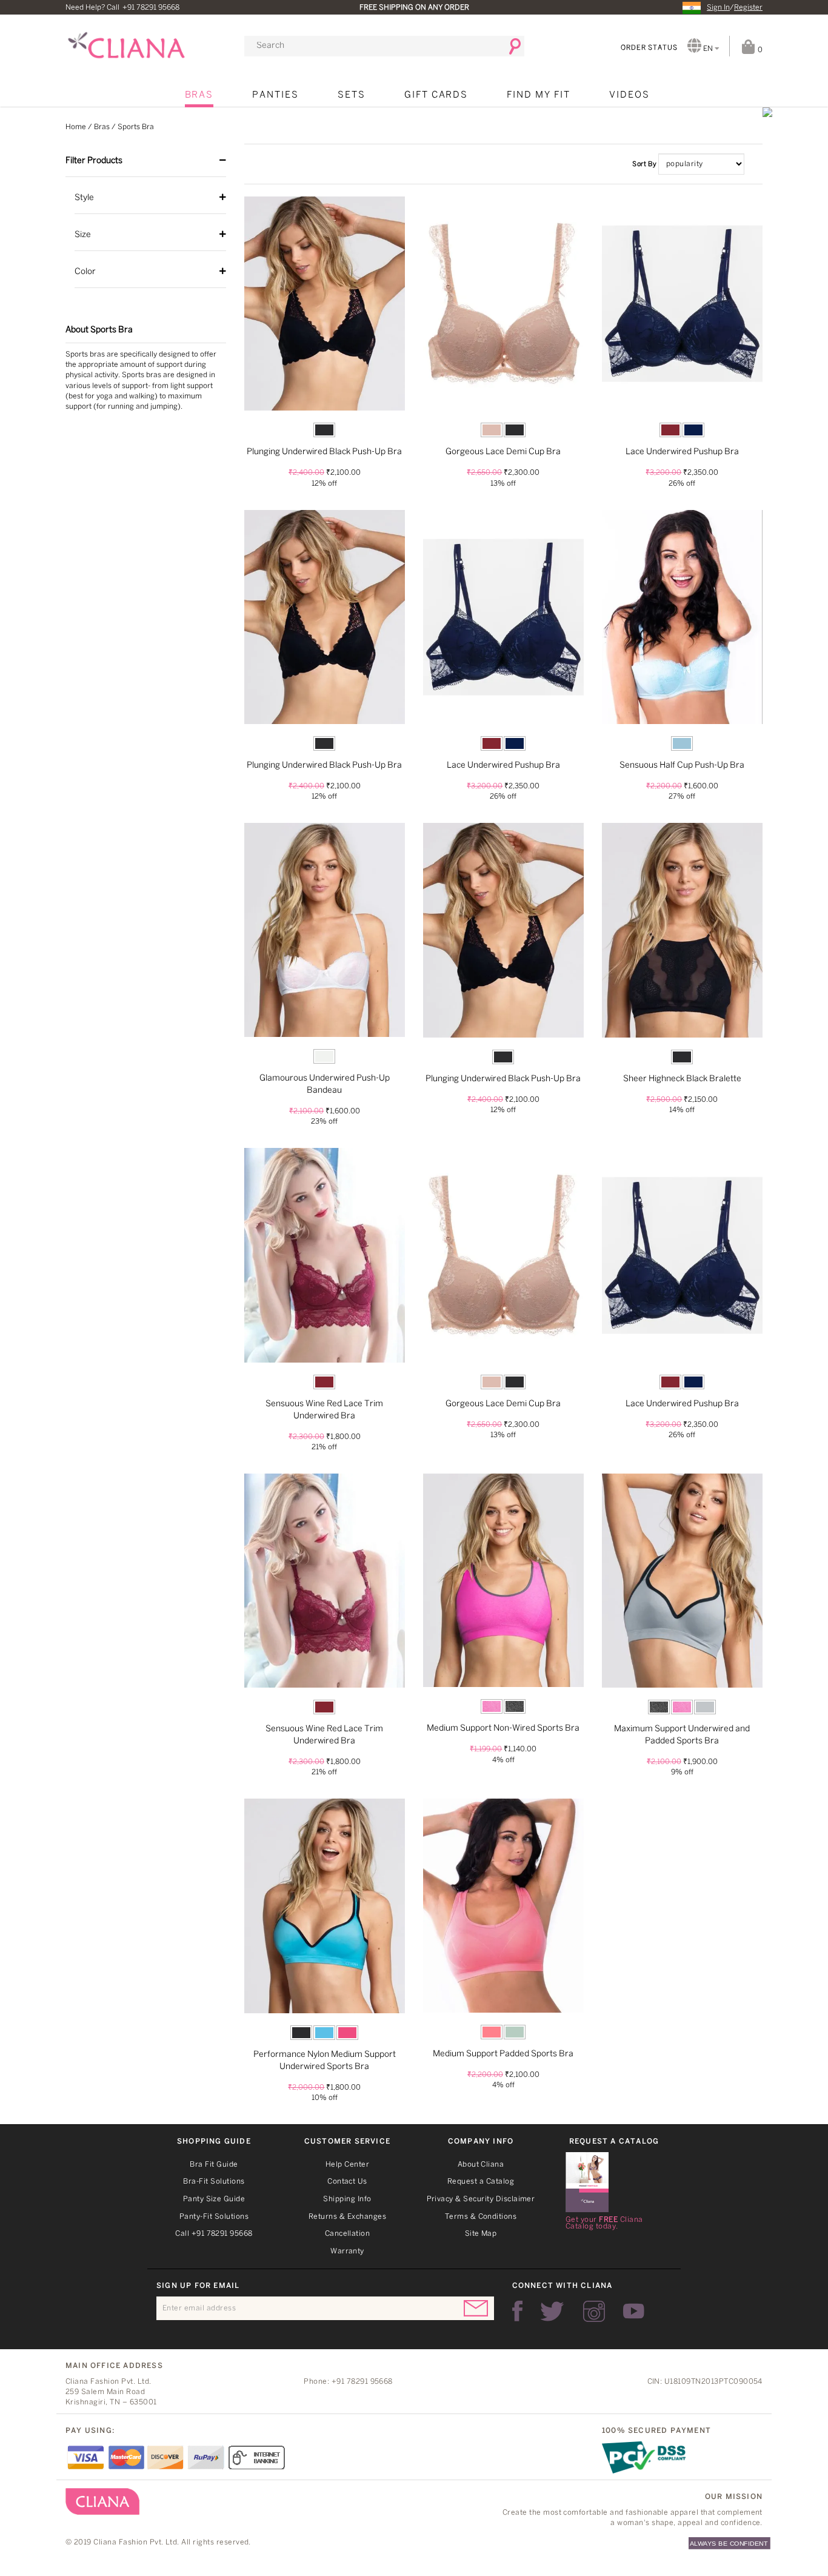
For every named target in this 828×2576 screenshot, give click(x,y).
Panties (275, 95)
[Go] (511, 46)
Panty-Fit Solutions (214, 2217)
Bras (199, 95)
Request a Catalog (481, 2182)
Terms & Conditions (481, 2217)
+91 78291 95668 (151, 8)
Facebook (517, 2311)
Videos (629, 95)
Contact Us (347, 2182)
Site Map (481, 2234)
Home (76, 127)
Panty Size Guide (214, 2199)
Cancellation (348, 2234)
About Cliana (481, 2165)
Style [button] (84, 198)
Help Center (347, 2165)
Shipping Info (347, 2199)
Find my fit (538, 95)
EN (708, 49)
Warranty (347, 2251)
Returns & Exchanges (347, 2217)
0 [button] (759, 50)
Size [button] (83, 235)
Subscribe (476, 2308)
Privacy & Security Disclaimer (481, 2199)
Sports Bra (136, 127)
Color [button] (85, 272)
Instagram (594, 2311)
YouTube (634, 2311)
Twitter (553, 2311)
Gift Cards (436, 95)
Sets (352, 95)
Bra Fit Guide (214, 2165)
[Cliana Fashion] (126, 40)
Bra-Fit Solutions (214, 2182)
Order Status (649, 48)
